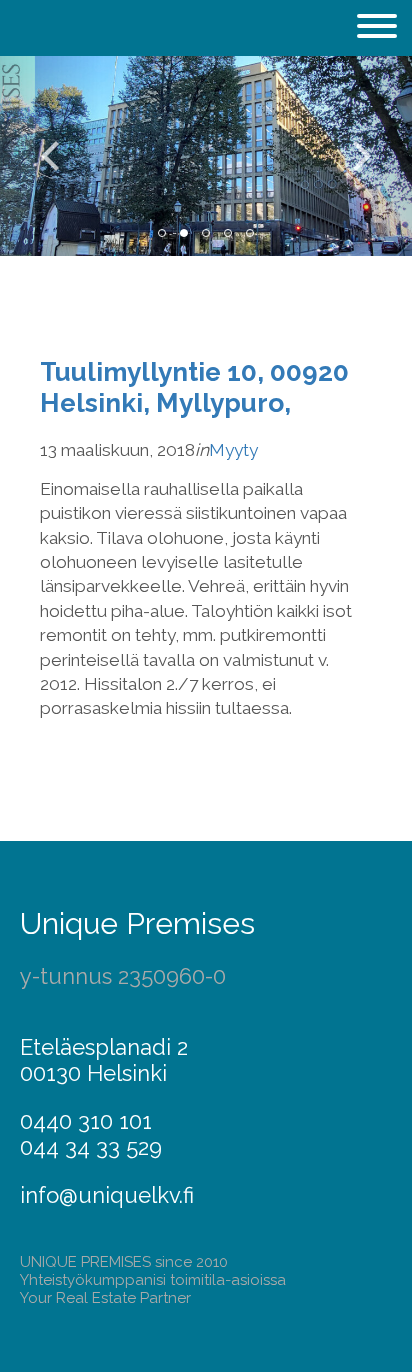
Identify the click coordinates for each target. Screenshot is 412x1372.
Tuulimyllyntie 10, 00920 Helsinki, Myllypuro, (194, 387)
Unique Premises (137, 923)
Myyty (233, 450)
